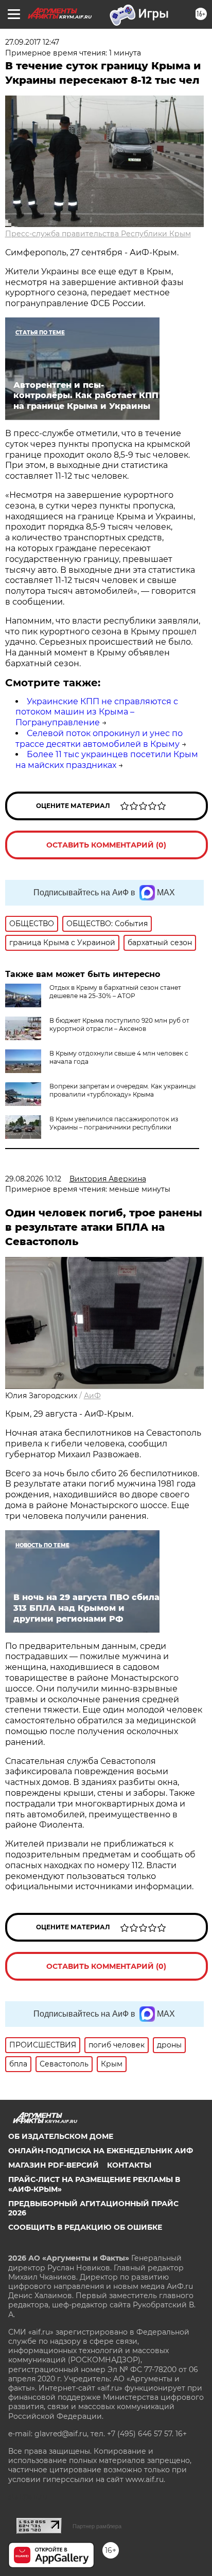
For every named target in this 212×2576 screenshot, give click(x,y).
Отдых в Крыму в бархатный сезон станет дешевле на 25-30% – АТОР (115, 992)
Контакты (129, 2165)
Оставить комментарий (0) (106, 845)
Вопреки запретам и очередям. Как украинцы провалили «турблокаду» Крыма (122, 1090)
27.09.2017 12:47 (32, 42)
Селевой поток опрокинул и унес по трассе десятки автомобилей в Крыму (99, 739)
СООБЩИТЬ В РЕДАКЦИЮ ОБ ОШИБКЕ (85, 2227)
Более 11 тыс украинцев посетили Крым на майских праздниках (107, 760)
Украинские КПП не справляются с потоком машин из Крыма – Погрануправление (97, 712)
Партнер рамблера (97, 2526)
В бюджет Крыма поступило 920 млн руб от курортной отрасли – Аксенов (119, 1024)
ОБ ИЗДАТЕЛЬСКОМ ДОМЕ (61, 2136)
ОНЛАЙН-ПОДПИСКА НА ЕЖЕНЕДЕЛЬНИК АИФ (101, 2151)
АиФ (92, 1396)
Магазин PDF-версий (54, 2165)
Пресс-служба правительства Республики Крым (98, 234)
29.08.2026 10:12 (33, 1179)
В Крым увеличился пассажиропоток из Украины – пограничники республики (114, 1123)
